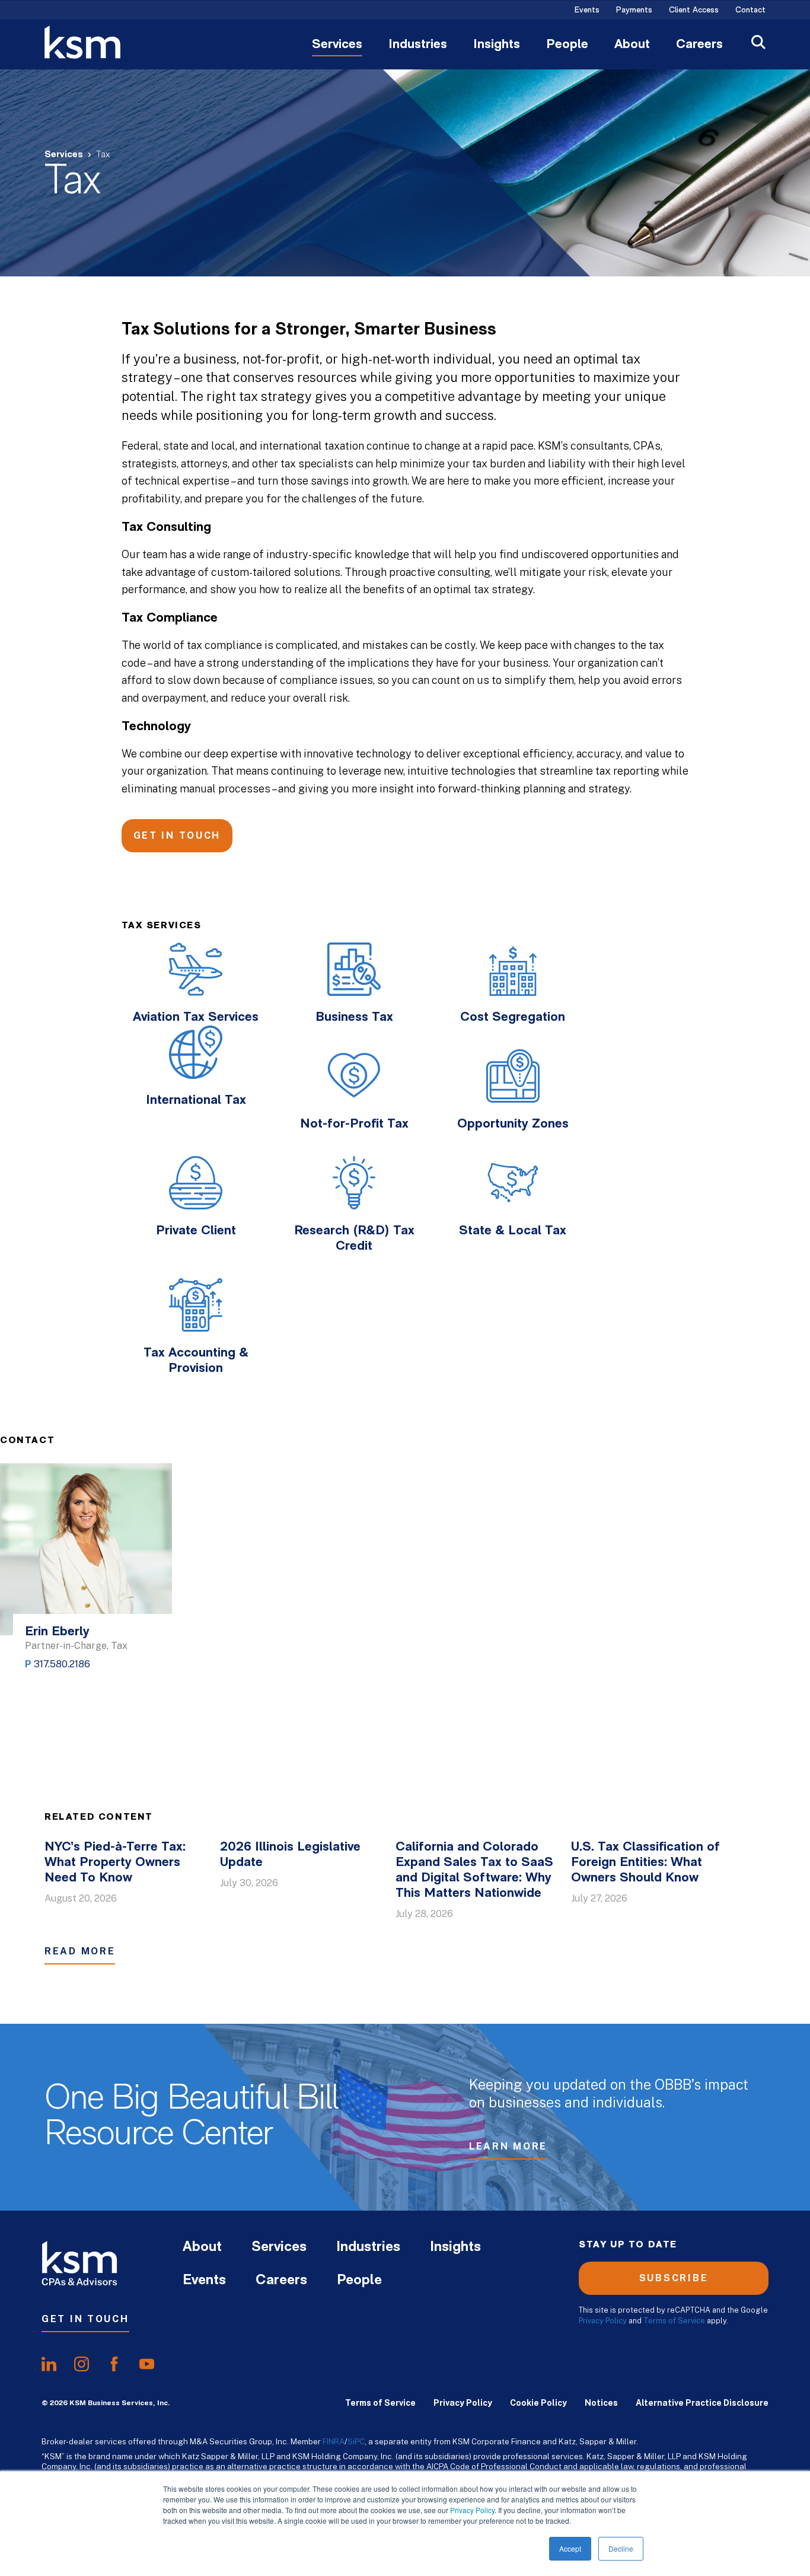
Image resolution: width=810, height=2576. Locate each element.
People (567, 45)
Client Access (694, 11)
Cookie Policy (538, 2403)
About (632, 45)
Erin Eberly (57, 1632)
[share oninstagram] (82, 2364)
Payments (634, 11)
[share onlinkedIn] (49, 2364)
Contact (750, 11)
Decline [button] (621, 2548)
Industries (418, 45)
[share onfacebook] (114, 2364)
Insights (497, 45)
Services (337, 45)
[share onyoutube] (147, 2364)
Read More (80, 1951)
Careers (699, 45)
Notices (601, 2403)
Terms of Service (674, 2321)
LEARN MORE (508, 2146)
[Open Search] (758, 44)
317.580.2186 (62, 1664)
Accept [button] (570, 2548)
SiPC (356, 2441)
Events (587, 11)
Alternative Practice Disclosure (702, 2403)
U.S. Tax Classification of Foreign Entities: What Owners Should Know (645, 1863)
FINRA (334, 2441)
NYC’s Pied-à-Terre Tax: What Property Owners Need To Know (115, 1863)
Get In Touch (177, 835)
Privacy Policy (472, 2510)
